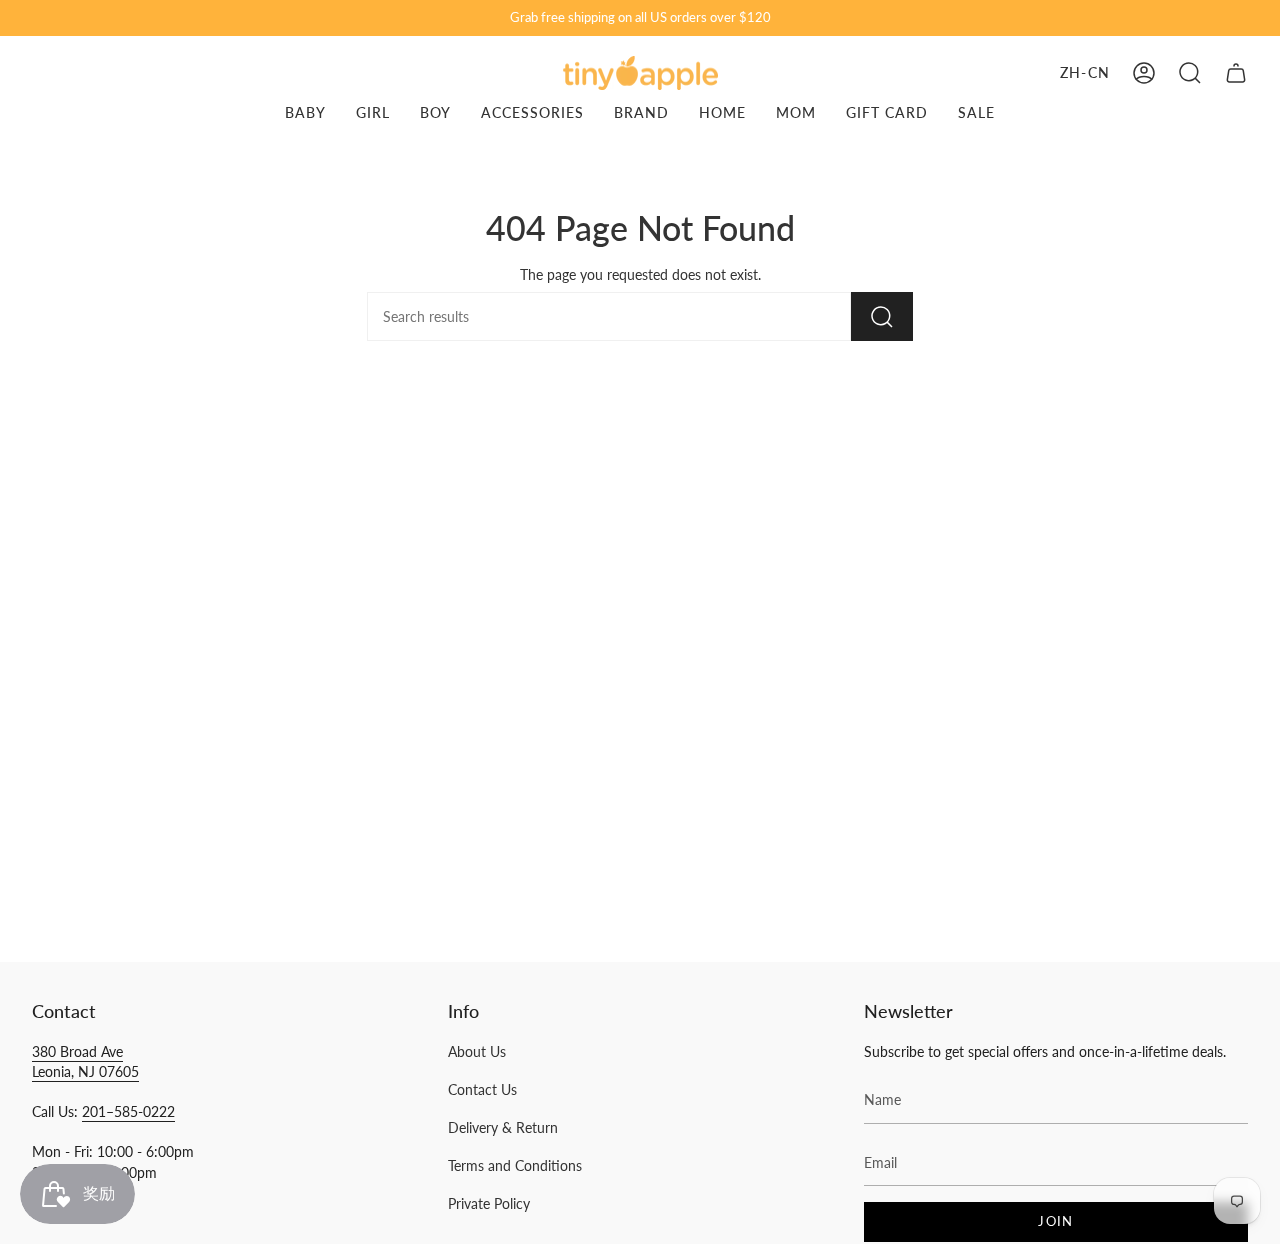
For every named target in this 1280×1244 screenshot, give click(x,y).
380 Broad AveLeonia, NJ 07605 (85, 1061)
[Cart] (1236, 73)
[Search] (882, 316)
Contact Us (482, 1089)
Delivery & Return (503, 1127)
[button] (1190, 73)
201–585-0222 (128, 1111)
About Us (477, 1051)
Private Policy (489, 1203)
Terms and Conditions (515, 1165)
